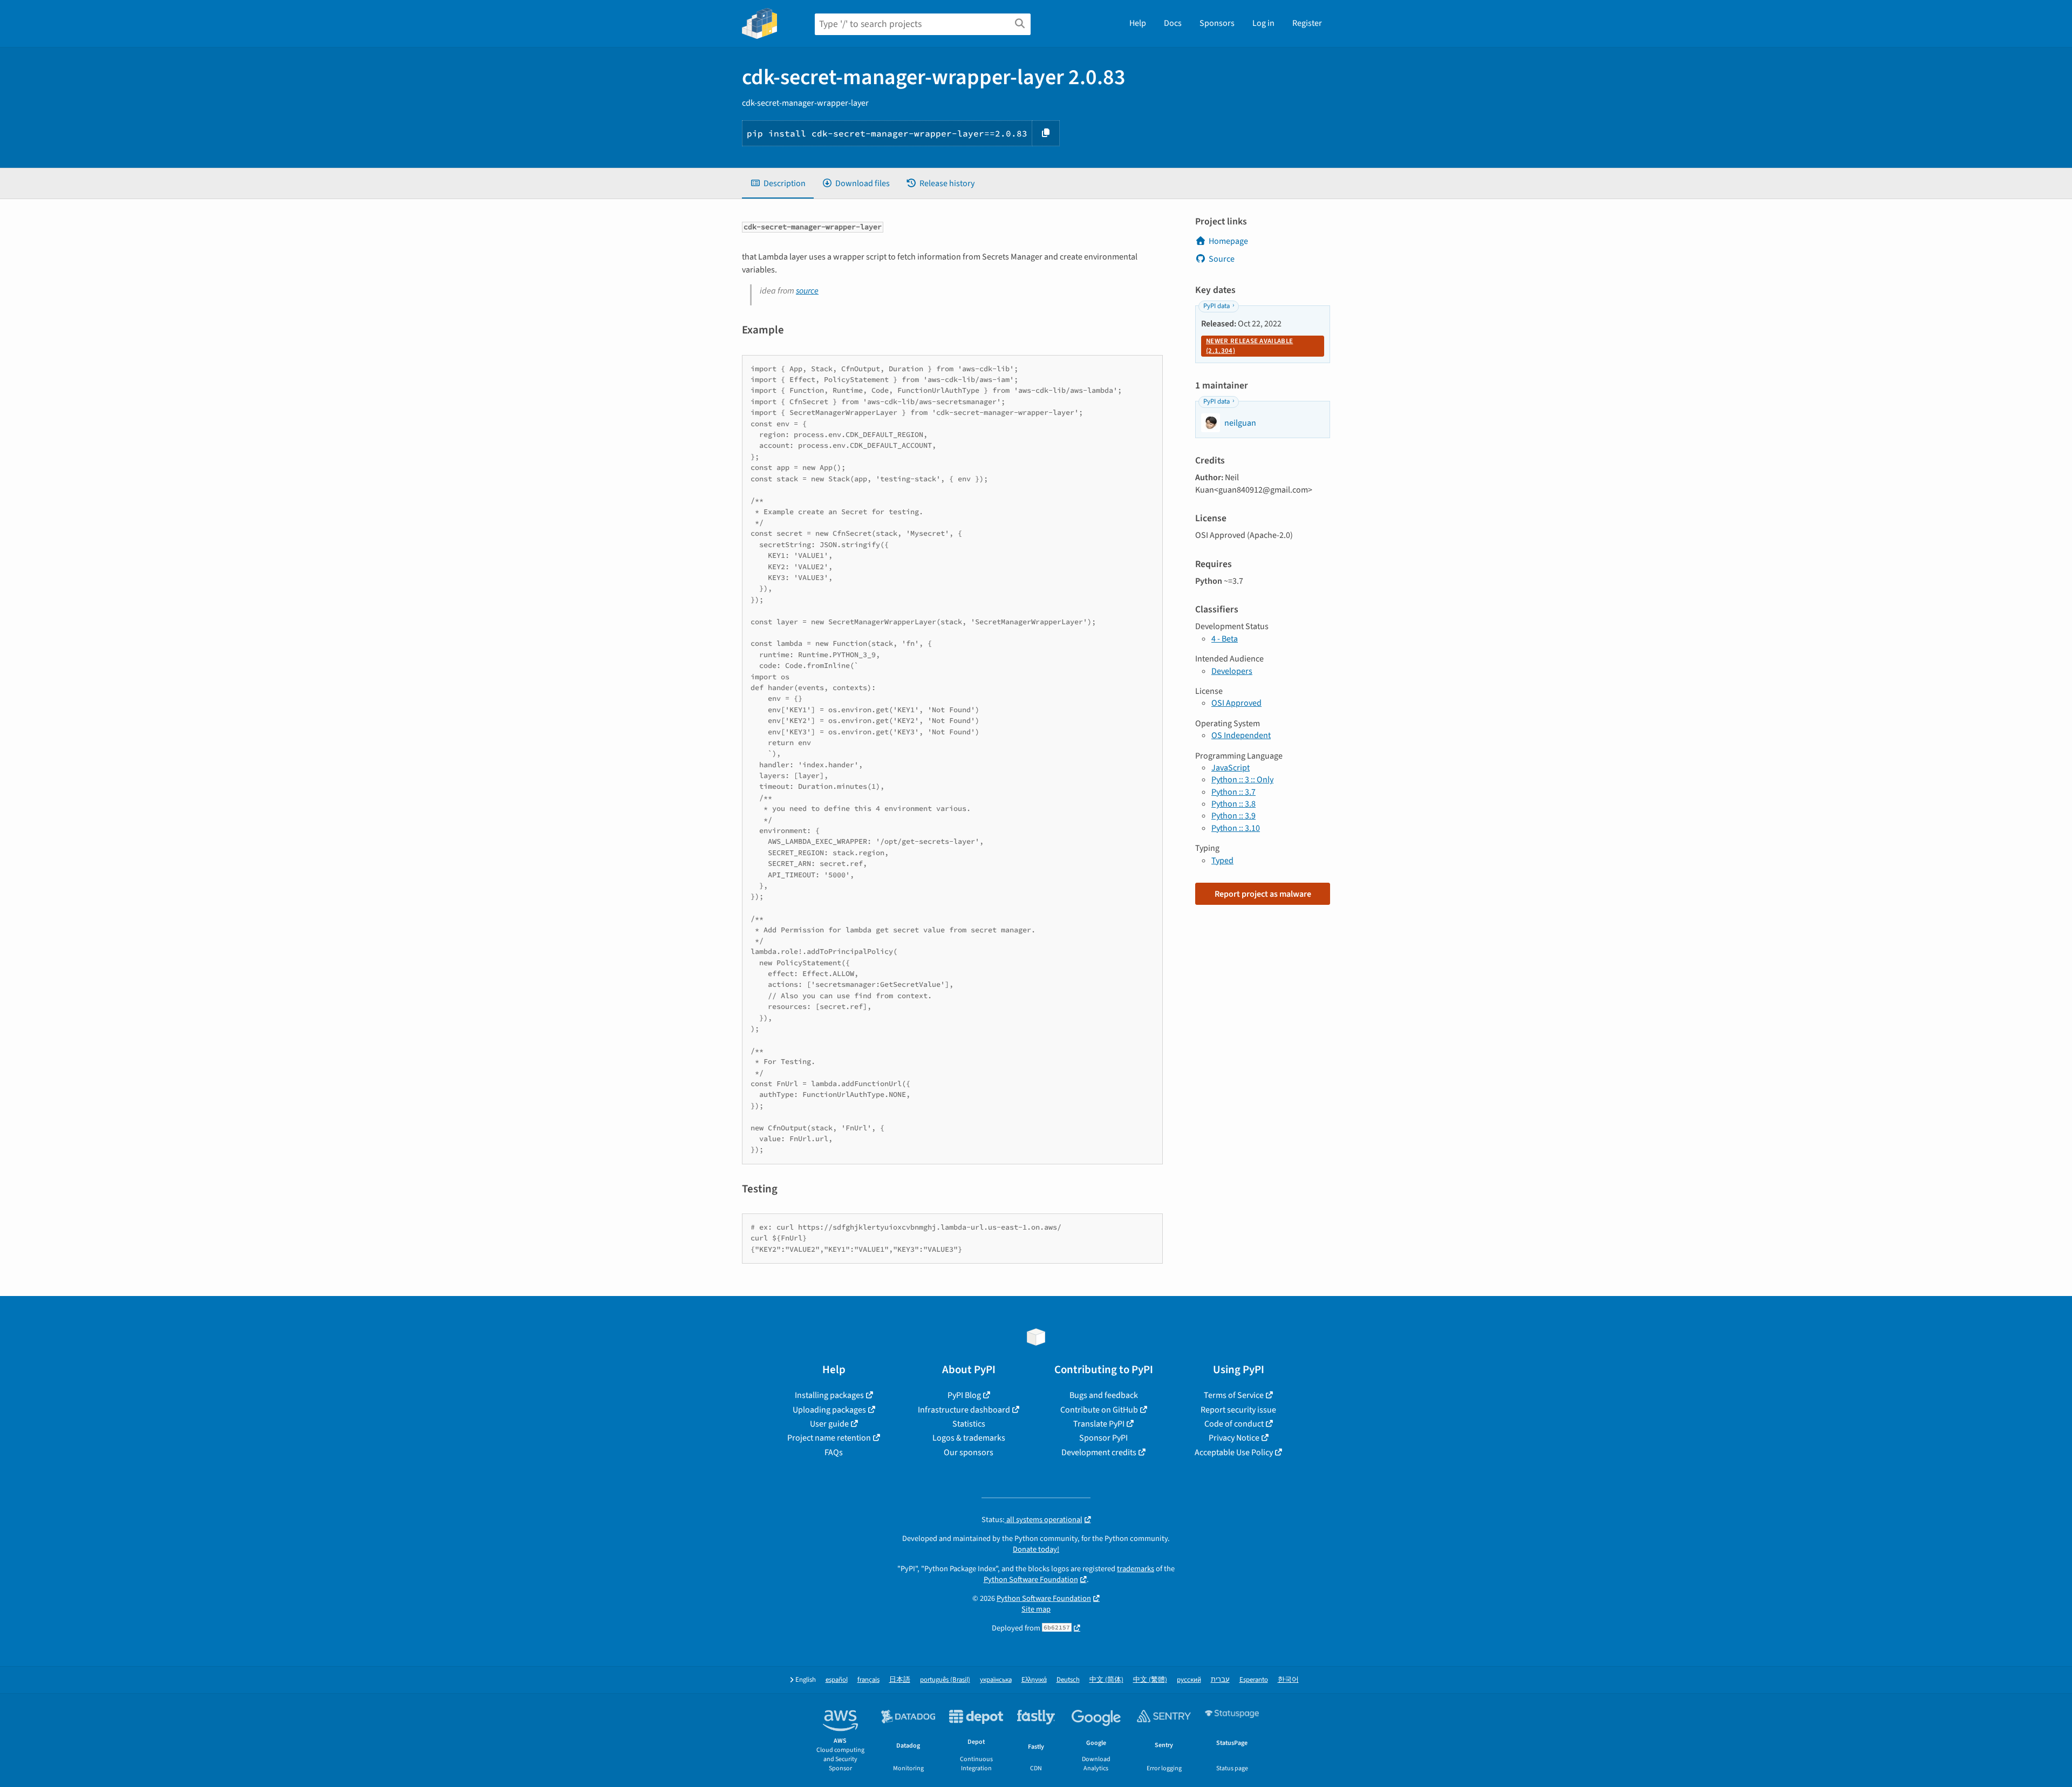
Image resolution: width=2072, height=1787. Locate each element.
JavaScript (1231, 768)
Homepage (1228, 241)
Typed (1222, 861)
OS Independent (1241, 735)
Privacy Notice (1234, 1438)
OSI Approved (1236, 703)
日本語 (900, 1680)
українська (996, 1680)
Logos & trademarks (969, 1438)
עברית (1220, 1680)
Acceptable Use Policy (1234, 1452)
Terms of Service (1234, 1395)
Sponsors (1217, 23)
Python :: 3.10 (1236, 828)
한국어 (1288, 1680)
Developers (1232, 671)
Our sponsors (969, 1452)
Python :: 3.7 (1233, 792)
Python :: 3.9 (1233, 816)
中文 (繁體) (1150, 1680)
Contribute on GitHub (1099, 1410)
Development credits (1099, 1452)
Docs (1173, 23)
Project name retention (829, 1438)
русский (1189, 1680)
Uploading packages (829, 1410)
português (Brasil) (945, 1680)
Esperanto (1254, 1680)
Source (1222, 259)
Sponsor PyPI (1103, 1438)
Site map (1036, 1609)
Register (1307, 23)
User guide (829, 1424)
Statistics (969, 1424)
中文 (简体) (1106, 1680)
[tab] (778, 183)
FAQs (834, 1452)
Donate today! (1036, 1549)
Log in (1263, 23)
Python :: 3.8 (1233, 804)
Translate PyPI (1099, 1424)
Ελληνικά (1034, 1680)
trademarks (1136, 1569)
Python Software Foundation (1031, 1580)
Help (1138, 23)
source (807, 291)
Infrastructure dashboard (964, 1410)
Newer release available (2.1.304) (1249, 346)
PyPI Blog (964, 1395)
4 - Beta (1225, 639)
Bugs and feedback (1104, 1395)
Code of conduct (1234, 1424)
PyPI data (1216, 306)
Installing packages (829, 1395)
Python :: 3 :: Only (1242, 780)
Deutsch (1068, 1680)
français (868, 1680)
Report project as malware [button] (1263, 894)
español (837, 1680)
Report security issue (1238, 1410)
